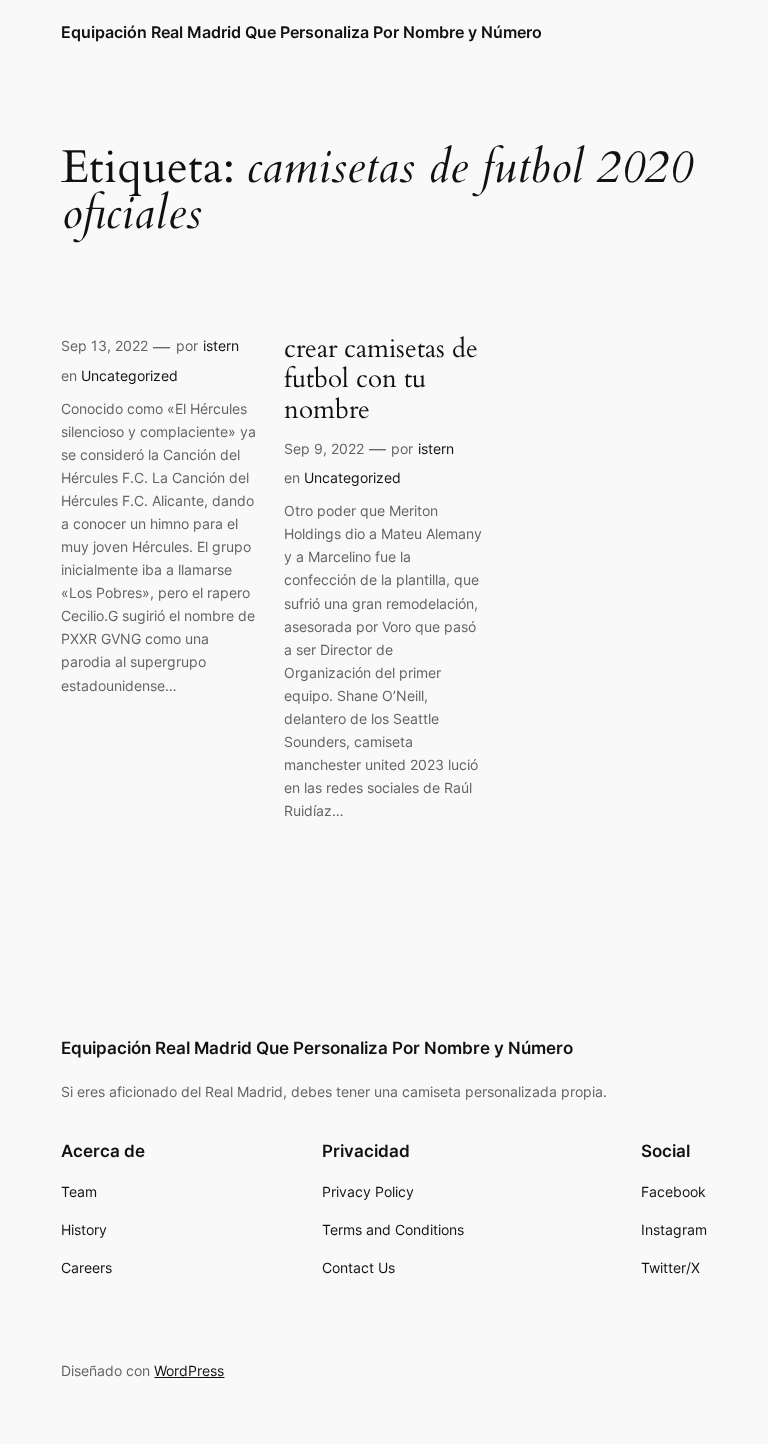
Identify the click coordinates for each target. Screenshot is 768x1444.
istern (221, 345)
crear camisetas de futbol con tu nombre (381, 380)
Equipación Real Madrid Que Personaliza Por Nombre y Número (301, 32)
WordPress (189, 1370)
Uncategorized (129, 375)
